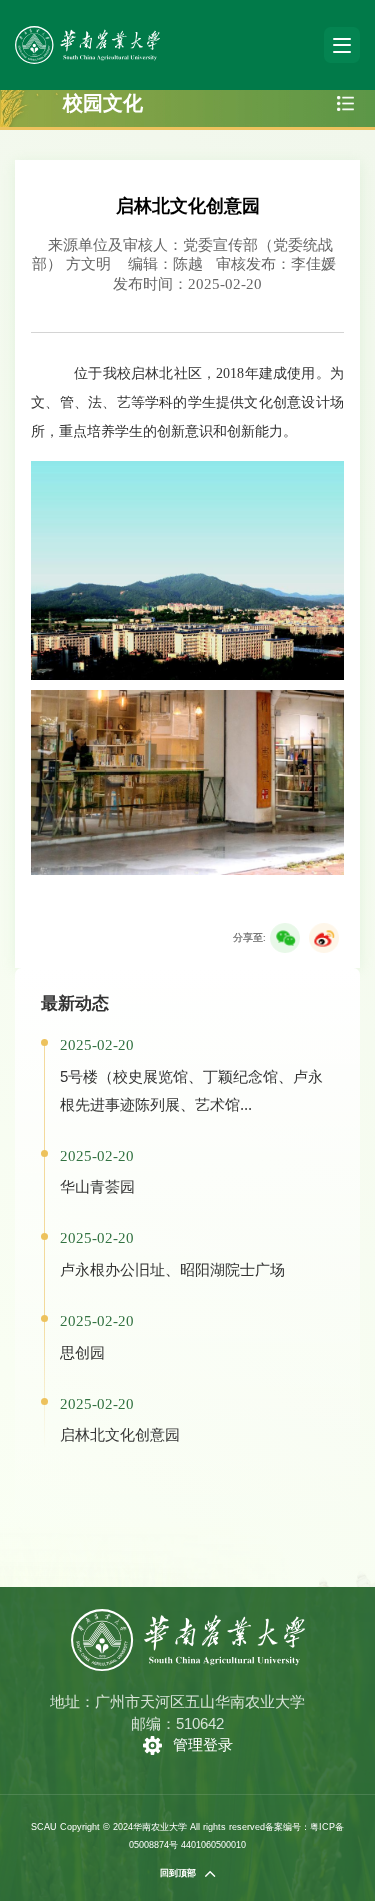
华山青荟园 (97, 1186)
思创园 (82, 1352)
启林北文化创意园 (120, 1434)
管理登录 (203, 1744)
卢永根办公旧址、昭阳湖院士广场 (172, 1269)
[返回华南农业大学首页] (87, 32)
